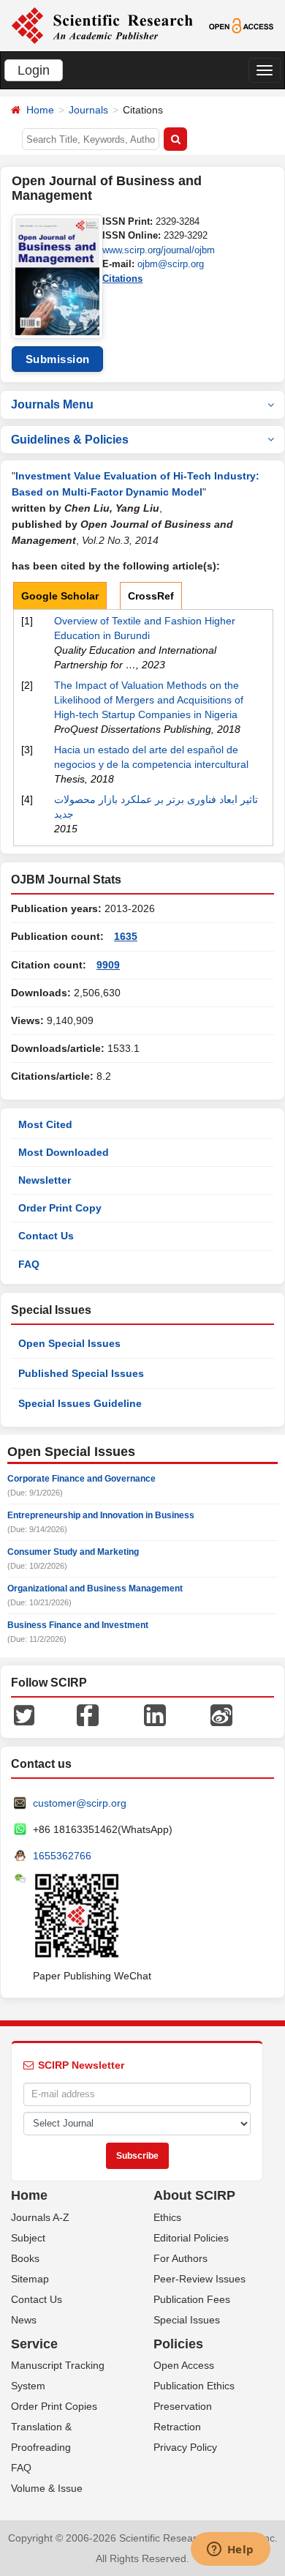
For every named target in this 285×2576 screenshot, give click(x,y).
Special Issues (187, 2320)
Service (34, 2344)
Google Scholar (60, 596)
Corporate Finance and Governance (81, 1479)
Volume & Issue (47, 2488)
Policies (178, 2344)
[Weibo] (221, 1714)
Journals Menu (52, 404)
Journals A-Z (40, 2217)
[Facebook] (88, 1714)
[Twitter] (24, 1714)
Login (34, 70)
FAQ (29, 1264)
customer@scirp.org (80, 1803)
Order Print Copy (60, 1208)
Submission (58, 359)
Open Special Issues (69, 1343)
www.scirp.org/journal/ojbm (159, 250)
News (24, 2320)
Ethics (167, 2217)
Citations (122, 279)
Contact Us (46, 1236)
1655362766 (62, 1856)
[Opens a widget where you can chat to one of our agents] (230, 2550)
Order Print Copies (54, 2406)
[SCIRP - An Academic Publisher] (102, 25)
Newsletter (45, 1180)
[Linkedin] (155, 1714)
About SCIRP (194, 2195)
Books (25, 2258)
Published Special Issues (81, 1373)
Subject (28, 2238)
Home (40, 110)
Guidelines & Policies (70, 440)
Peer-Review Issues (199, 2279)
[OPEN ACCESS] (241, 25)
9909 (108, 965)
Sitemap (30, 2279)
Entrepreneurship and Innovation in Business (101, 1515)
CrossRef (151, 596)
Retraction (177, 2427)
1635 (126, 936)
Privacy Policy (185, 2447)
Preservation (183, 2406)
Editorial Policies (191, 2238)
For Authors (180, 2258)
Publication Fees (192, 2299)
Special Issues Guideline (80, 1403)
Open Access (184, 2365)
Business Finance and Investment (78, 1625)
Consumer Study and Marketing (73, 1552)
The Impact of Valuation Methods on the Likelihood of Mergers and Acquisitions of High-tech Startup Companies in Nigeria (149, 700)
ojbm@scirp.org (171, 264)
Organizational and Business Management (95, 1588)
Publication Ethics (194, 2386)
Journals (88, 110)
